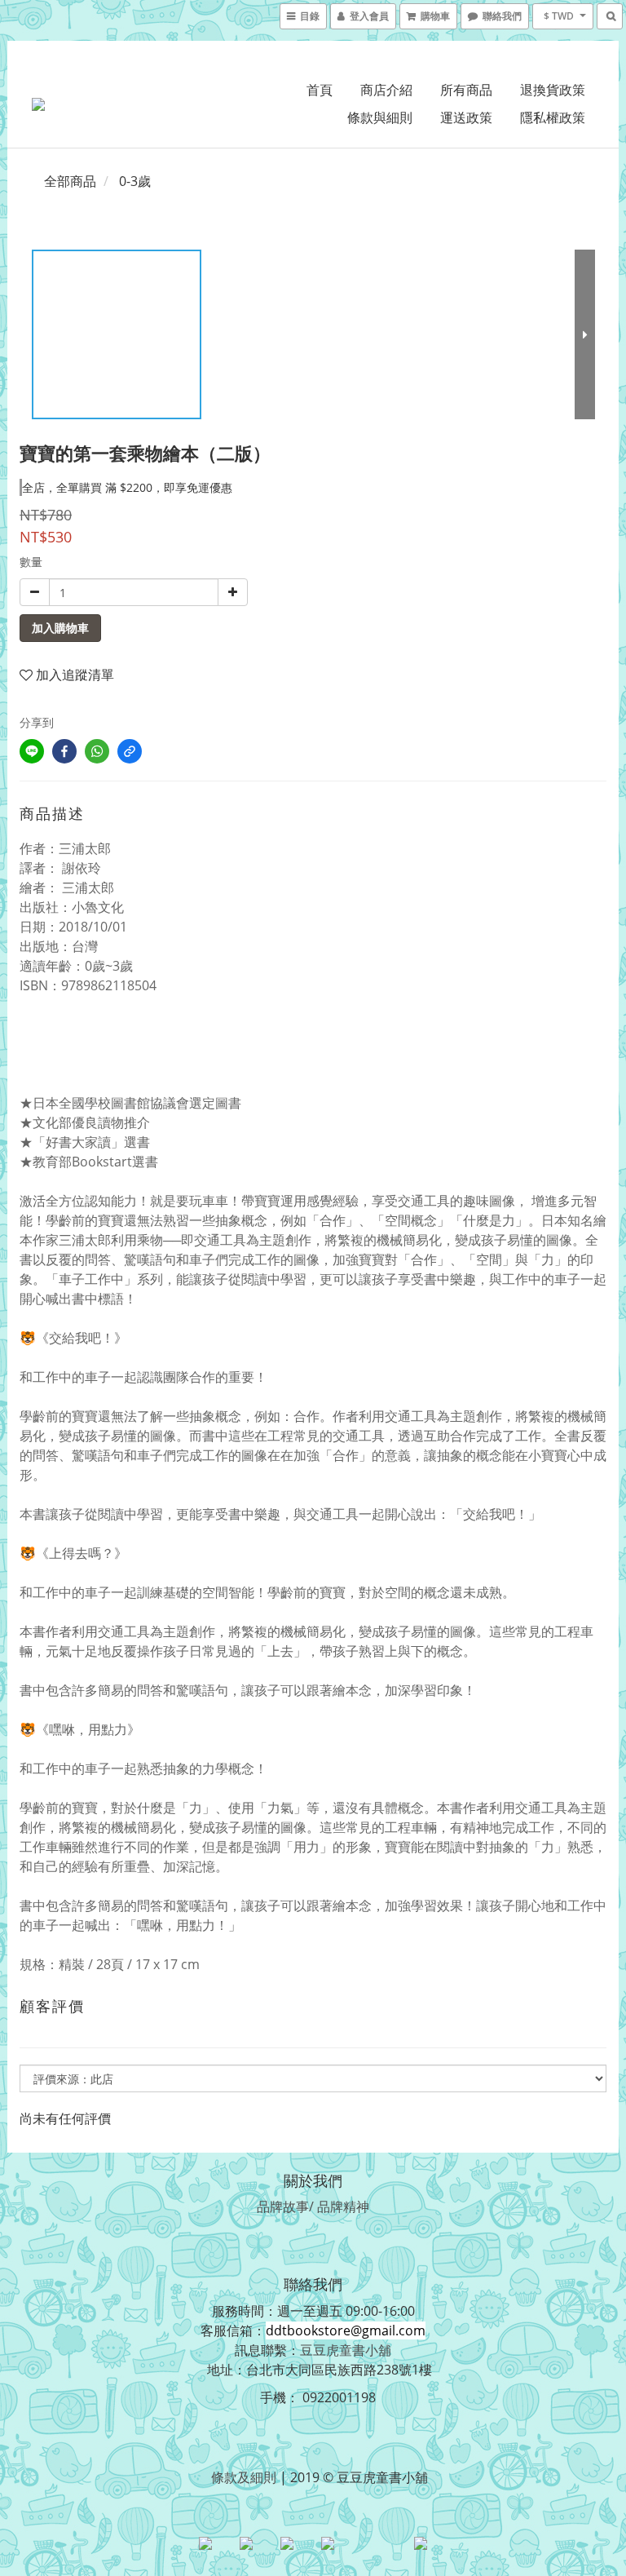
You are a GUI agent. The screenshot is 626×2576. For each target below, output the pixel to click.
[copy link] (130, 751)
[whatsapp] (97, 751)
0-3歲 (135, 181)
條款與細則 (380, 117)
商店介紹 (386, 90)
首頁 (320, 90)
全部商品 (70, 181)
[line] (32, 751)
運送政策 (466, 117)
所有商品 (466, 90)
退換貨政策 (553, 90)
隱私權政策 (553, 117)
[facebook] (64, 751)
